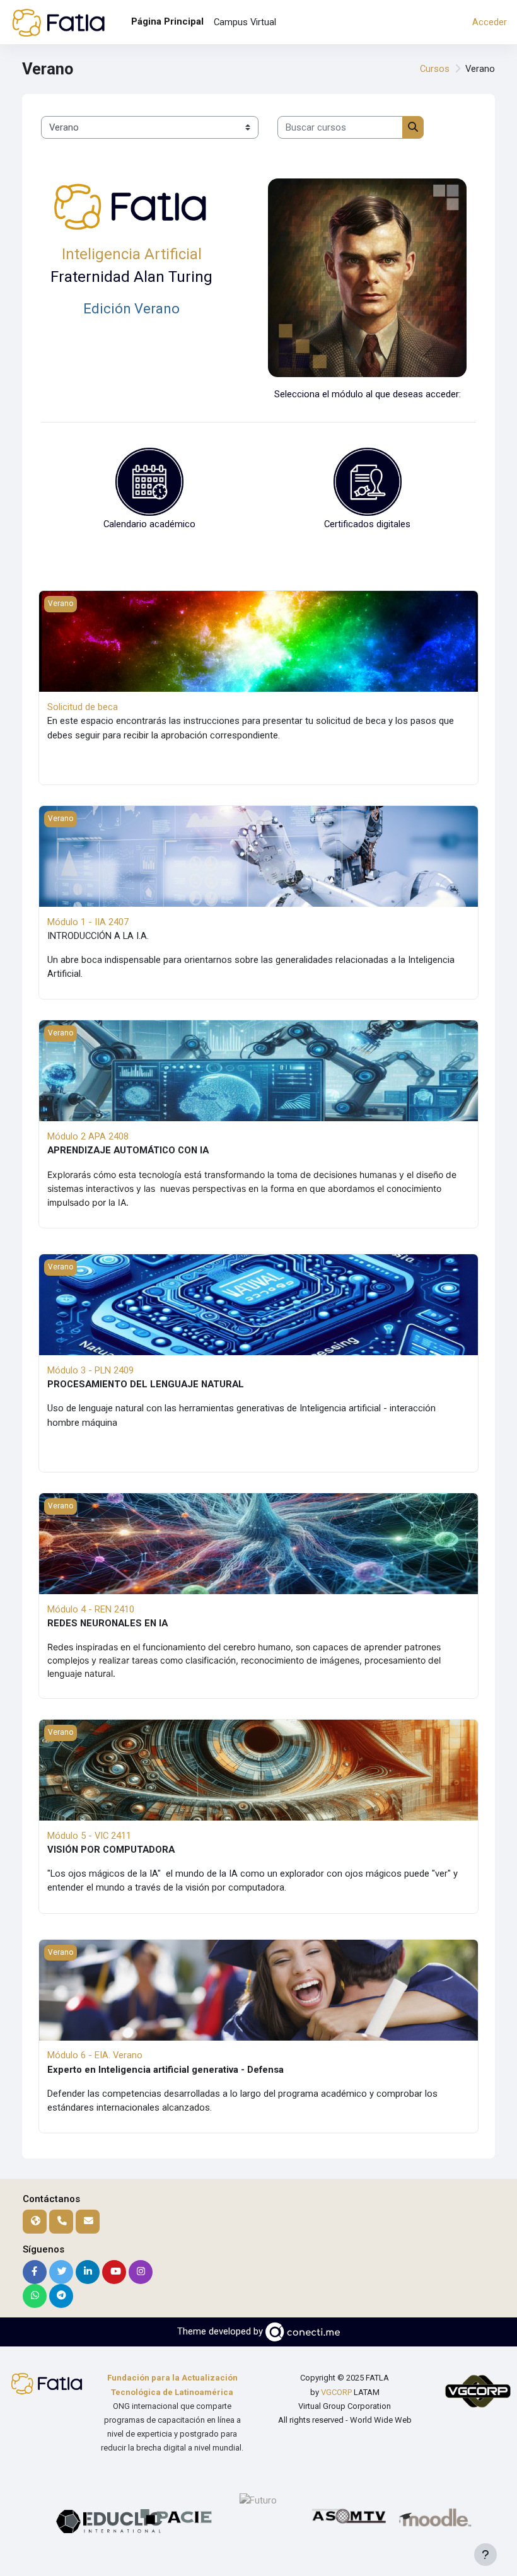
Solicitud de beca (83, 707)
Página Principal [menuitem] (167, 21)
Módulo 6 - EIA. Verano (95, 2055)
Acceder (490, 22)
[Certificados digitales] (368, 481)
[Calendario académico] (149, 481)
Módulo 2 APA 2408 (88, 1136)
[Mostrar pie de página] (485, 2555)
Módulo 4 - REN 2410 (91, 1609)
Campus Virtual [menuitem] (245, 22)
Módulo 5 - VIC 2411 (89, 1836)
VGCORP (336, 2392)
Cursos (435, 69)
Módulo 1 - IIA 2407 (88, 922)
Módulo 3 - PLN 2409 (90, 1370)
